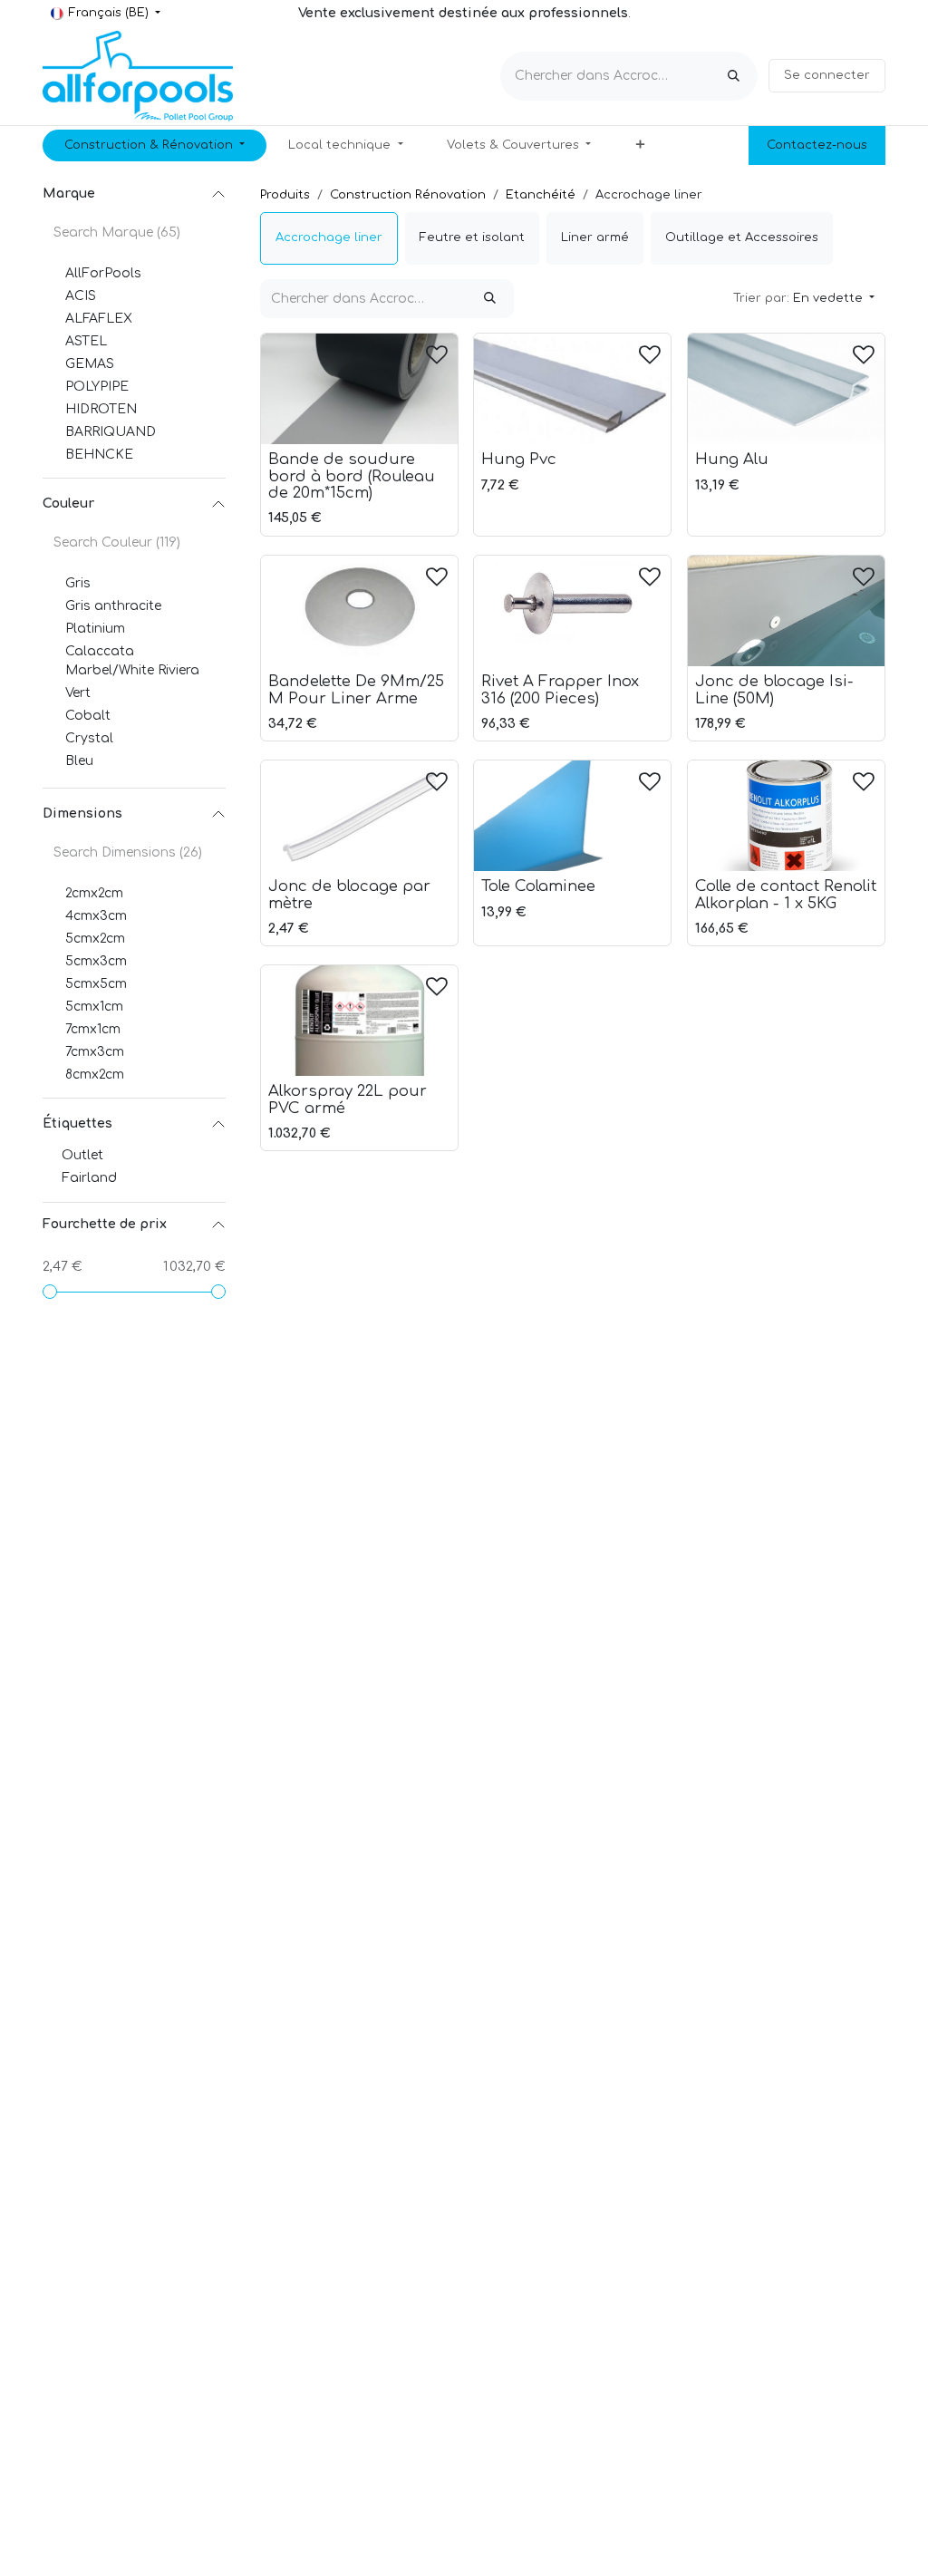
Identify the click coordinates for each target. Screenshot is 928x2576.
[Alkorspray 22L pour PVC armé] (359, 1021)
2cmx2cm (94, 893)
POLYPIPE (97, 387)
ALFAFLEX (99, 319)
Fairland (89, 1178)
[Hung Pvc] (572, 389)
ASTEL (86, 341)
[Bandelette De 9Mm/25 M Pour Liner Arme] (359, 611)
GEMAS (90, 364)
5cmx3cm (96, 961)
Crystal (89, 738)
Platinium (95, 629)
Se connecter (827, 75)
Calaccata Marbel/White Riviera (132, 661)
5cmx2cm (95, 939)
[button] (804, 299)
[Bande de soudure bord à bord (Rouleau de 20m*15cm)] (359, 389)
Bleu (79, 761)
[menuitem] (155, 146)
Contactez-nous (817, 145)
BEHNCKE (99, 455)
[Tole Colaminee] (572, 816)
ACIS (81, 296)
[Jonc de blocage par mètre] (359, 816)
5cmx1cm (94, 1007)
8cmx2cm (95, 1075)
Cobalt (88, 716)
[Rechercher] (734, 76)
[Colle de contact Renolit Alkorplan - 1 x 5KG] (786, 816)
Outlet (82, 1155)
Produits (285, 195)
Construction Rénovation (408, 195)
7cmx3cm (95, 1052)
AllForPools (103, 273)
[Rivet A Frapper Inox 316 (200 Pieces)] (572, 611)
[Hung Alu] (786, 389)
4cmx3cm (96, 916)
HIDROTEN (101, 409)
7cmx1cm (93, 1029)
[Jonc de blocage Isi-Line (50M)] (786, 611)
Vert (78, 693)
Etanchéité (541, 195)
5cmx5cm (96, 984)
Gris (78, 583)
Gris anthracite (113, 606)
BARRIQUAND (111, 432)
